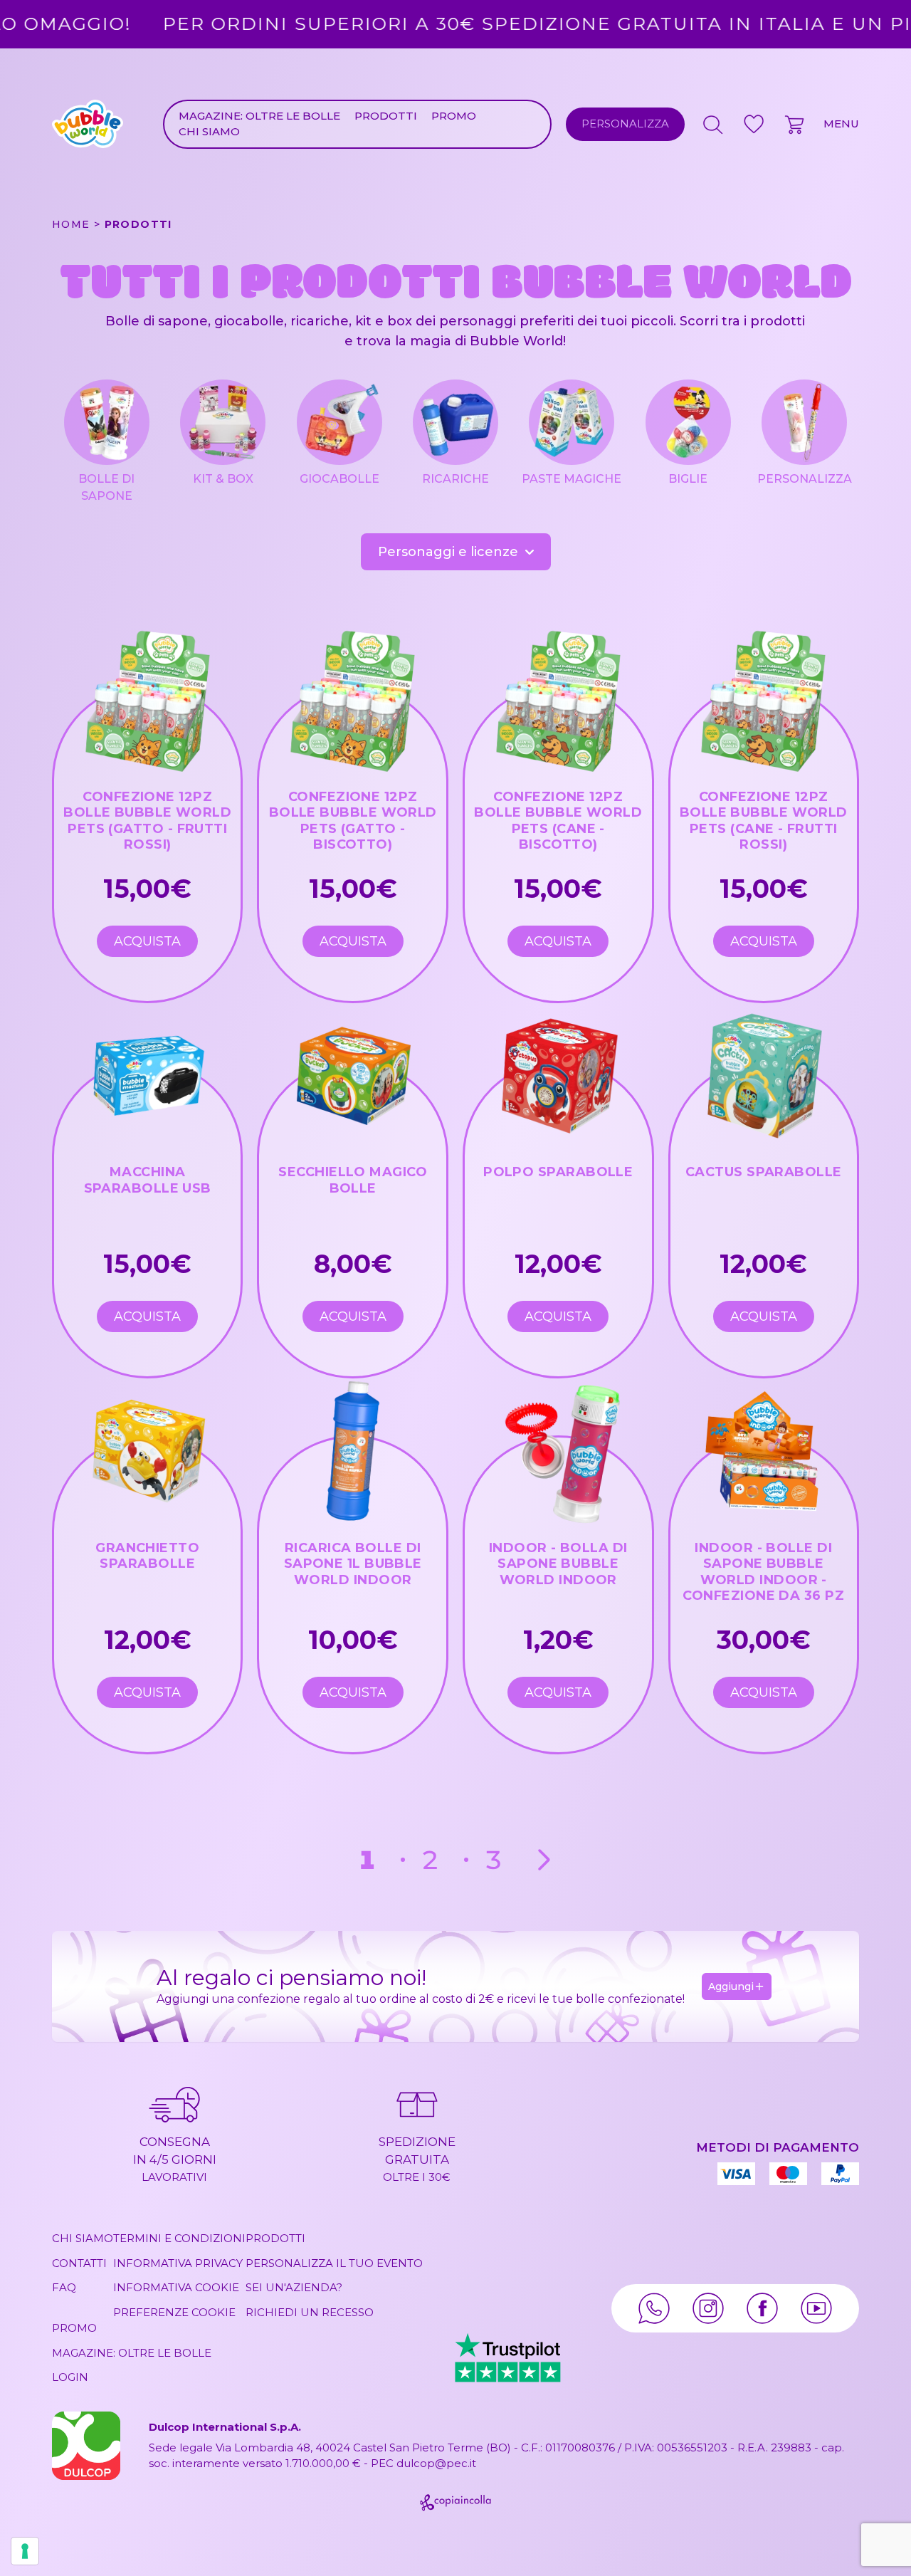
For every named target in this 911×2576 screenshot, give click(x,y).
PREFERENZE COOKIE (174, 2312)
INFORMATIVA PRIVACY (178, 2263)
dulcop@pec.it (436, 2463)
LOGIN (70, 2377)
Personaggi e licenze (448, 552)
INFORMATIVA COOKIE (176, 2287)
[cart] (796, 124)
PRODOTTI (386, 116)
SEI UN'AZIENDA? (294, 2287)
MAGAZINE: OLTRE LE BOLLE (259, 116)
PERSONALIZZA (625, 124)
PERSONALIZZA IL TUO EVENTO (334, 2263)
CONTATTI (79, 2263)
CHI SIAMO (209, 131)
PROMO (454, 116)
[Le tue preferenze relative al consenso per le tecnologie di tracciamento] (25, 2551)
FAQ (64, 2287)
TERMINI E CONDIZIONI (179, 2238)
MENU (841, 124)
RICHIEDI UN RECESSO (310, 2312)
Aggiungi (731, 1986)
